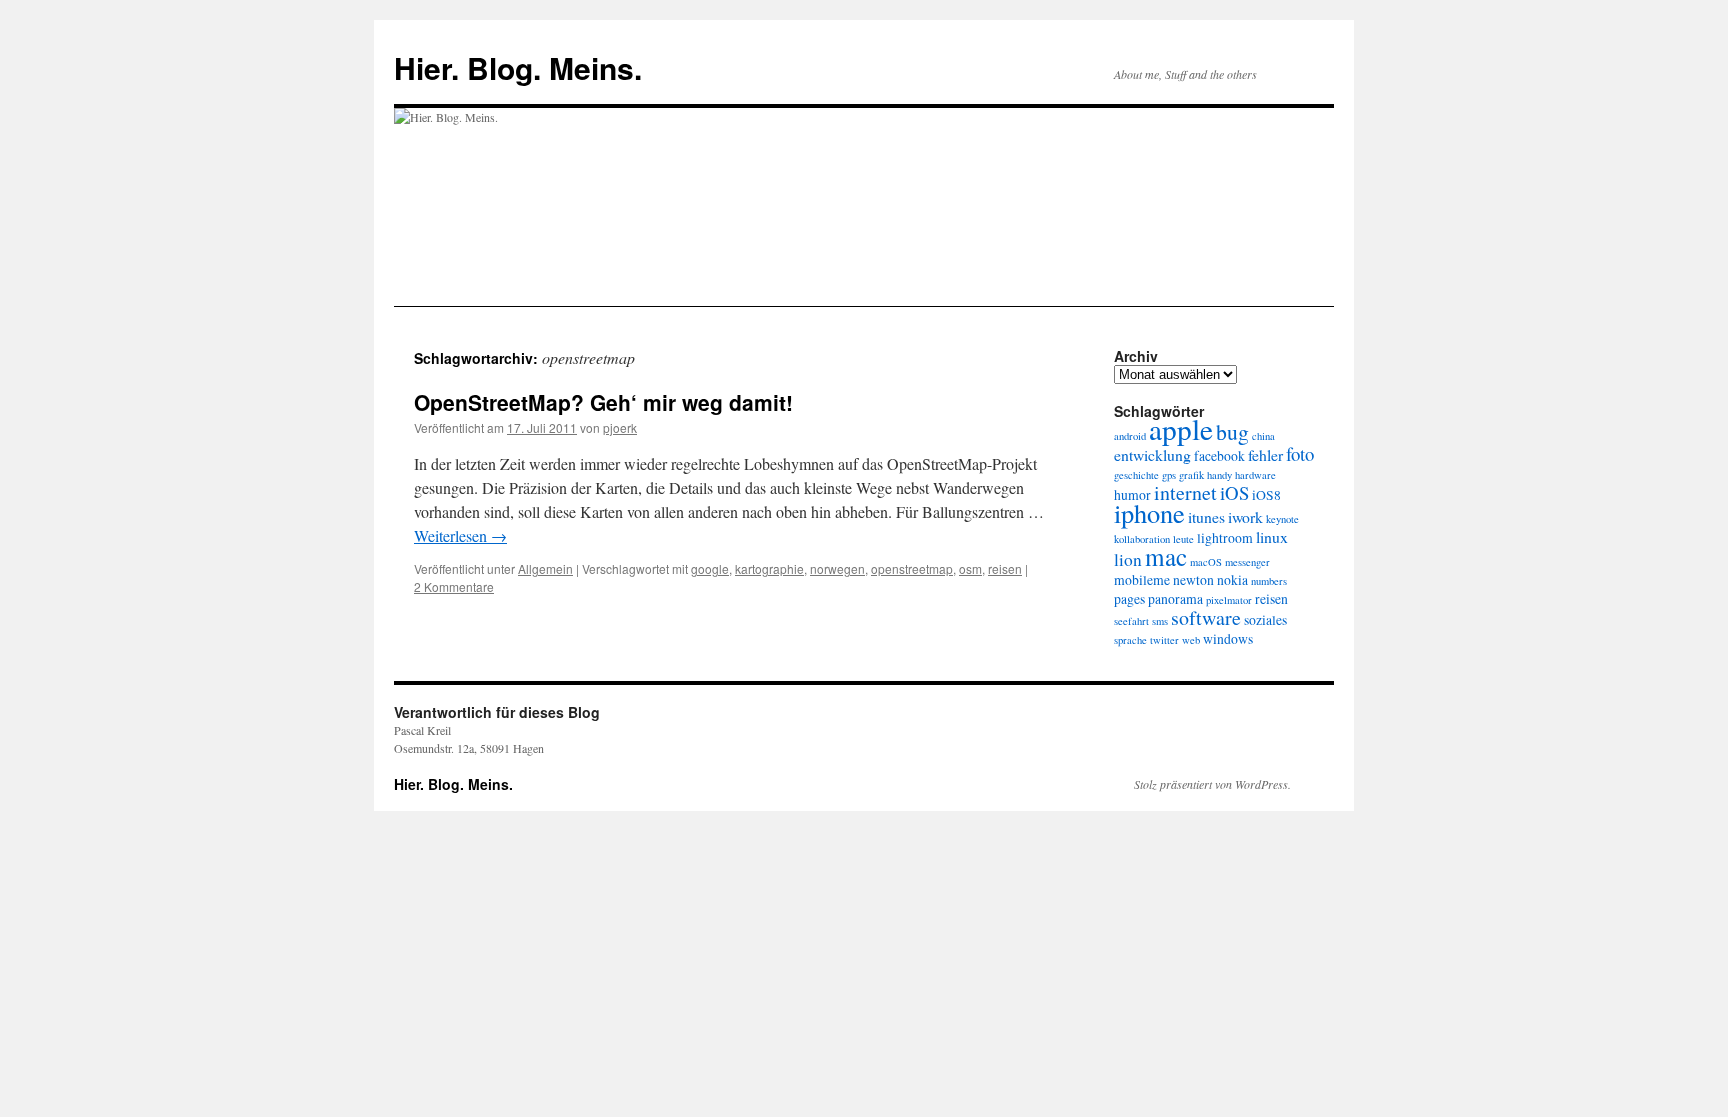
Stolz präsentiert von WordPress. (1212, 784)
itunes (1206, 516)
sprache (1130, 640)
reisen (1005, 568)
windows (1228, 639)
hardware (1255, 475)
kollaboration (1142, 539)
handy (1219, 475)
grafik (1191, 475)
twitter (1164, 640)
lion (1128, 559)
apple (1181, 428)
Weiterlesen (460, 535)
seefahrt (1131, 621)
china (1263, 436)
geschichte (1136, 475)
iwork (1245, 516)
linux (1272, 536)
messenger (1247, 562)
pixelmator (1229, 600)
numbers (1269, 581)
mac (1166, 556)
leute (1183, 539)
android (1130, 436)
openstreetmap (912, 568)
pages (1129, 599)
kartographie (769, 568)
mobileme (1142, 580)
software (1206, 617)
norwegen (837, 568)
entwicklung (1152, 454)
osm (970, 568)
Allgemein (545, 568)
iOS (1234, 492)
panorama (1175, 599)
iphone (1149, 512)
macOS (1206, 562)
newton (1193, 580)
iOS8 (1266, 495)
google (710, 568)
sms (1160, 621)
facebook (1219, 456)
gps (1169, 475)
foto (1300, 453)
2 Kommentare (454, 586)
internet (1185, 492)
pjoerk (620, 427)
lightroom (1225, 538)
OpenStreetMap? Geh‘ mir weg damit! (603, 402)
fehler (1265, 454)
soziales (1265, 620)
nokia (1232, 580)
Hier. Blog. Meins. (518, 67)
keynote (1282, 519)
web (1191, 640)
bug (1232, 431)
